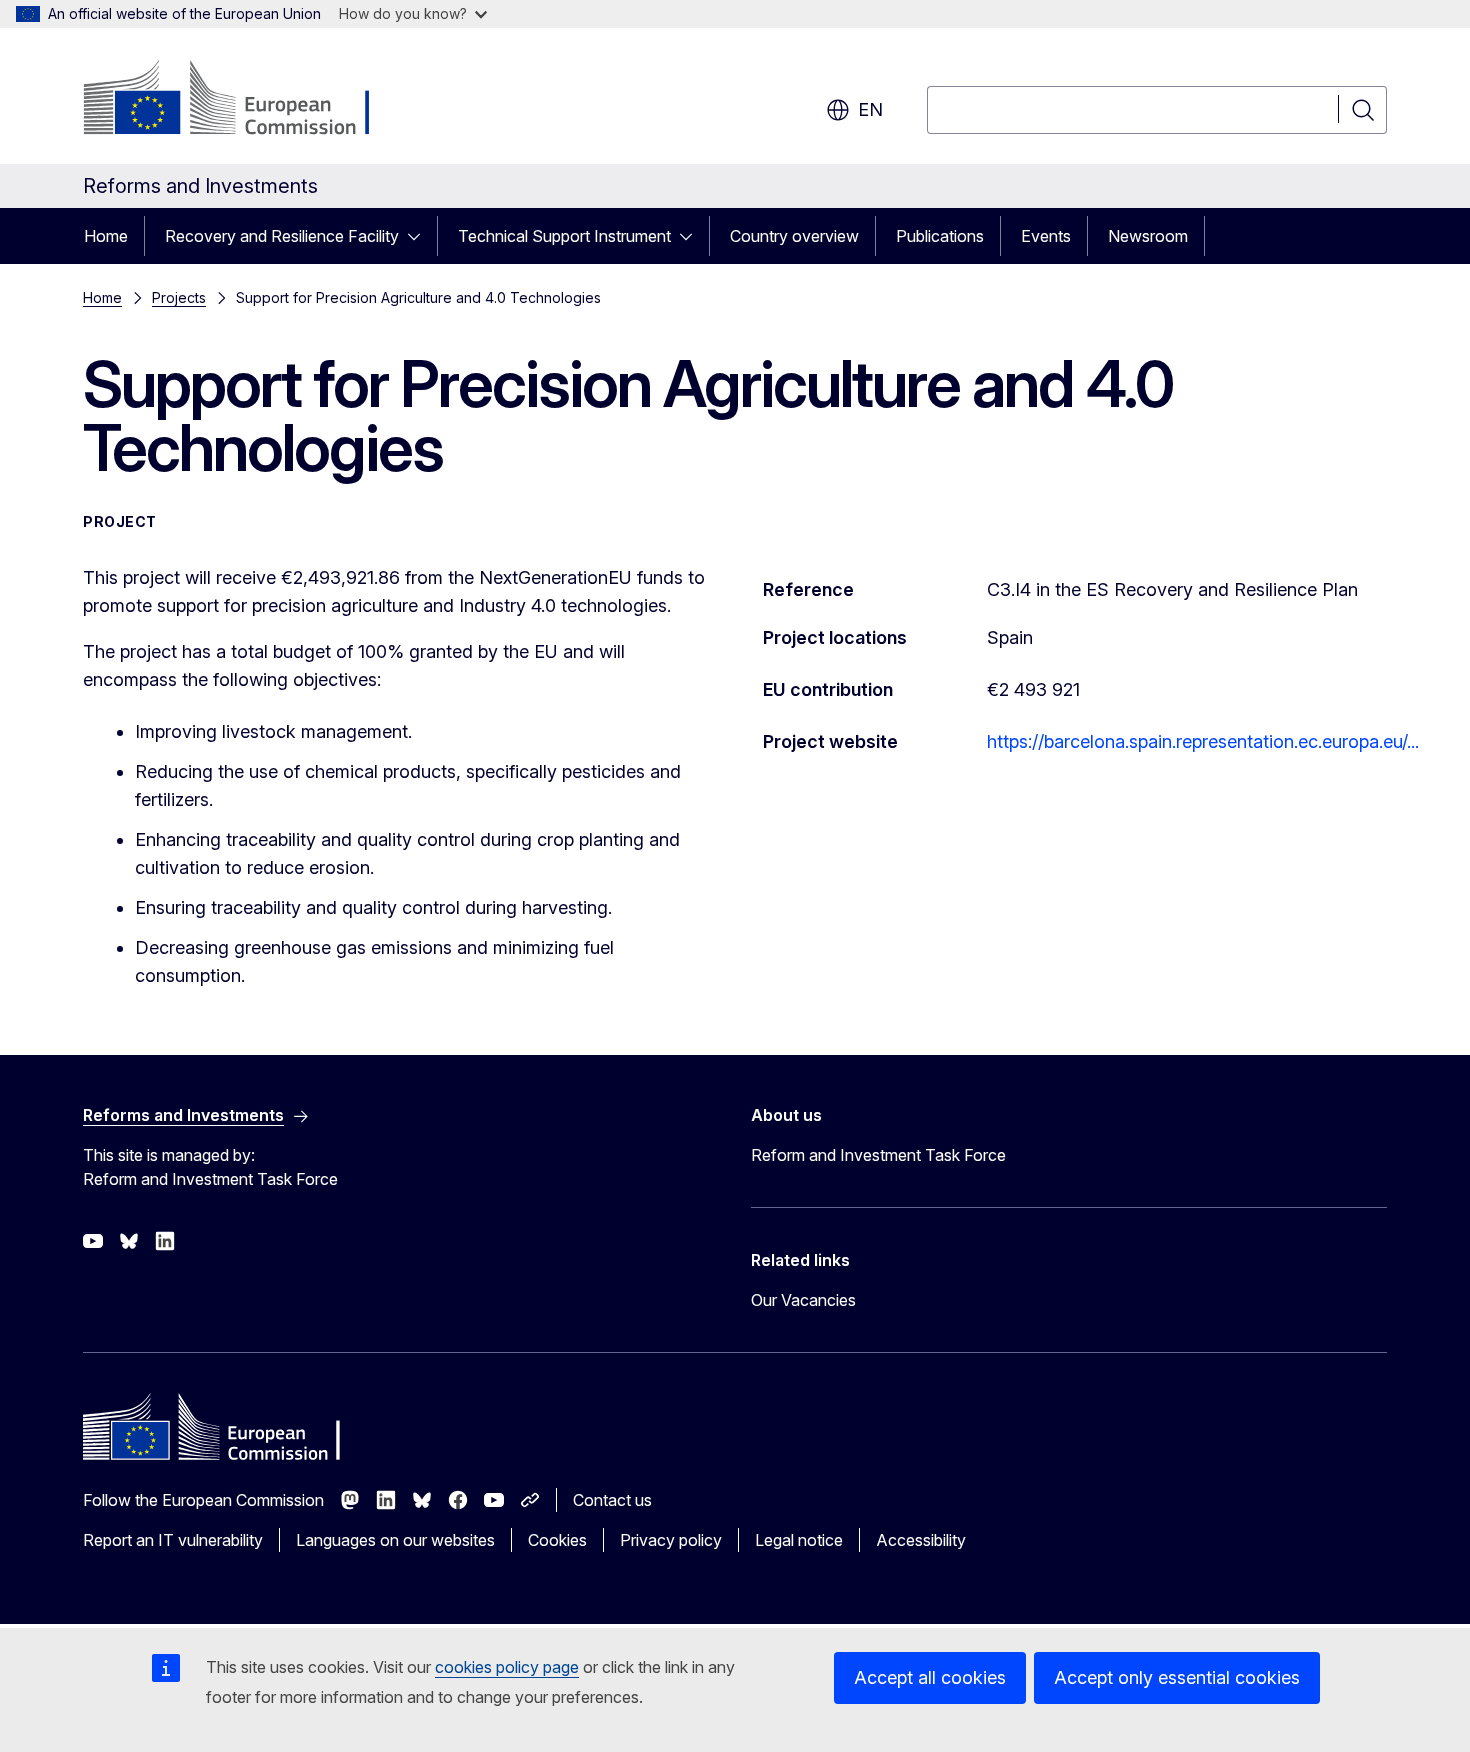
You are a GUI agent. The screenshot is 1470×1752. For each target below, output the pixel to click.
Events (1046, 236)
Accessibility (921, 1540)
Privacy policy (671, 1540)
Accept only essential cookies (1177, 1677)
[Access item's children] (420, 236)
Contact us (612, 1500)
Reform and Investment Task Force (878, 1155)
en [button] (870, 109)
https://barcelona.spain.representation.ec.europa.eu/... (1203, 741)
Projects (179, 297)
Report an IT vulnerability (173, 1540)
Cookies (557, 1540)
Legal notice (799, 1540)
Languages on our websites (395, 1540)
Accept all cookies (930, 1677)
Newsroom (1148, 236)
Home (106, 236)
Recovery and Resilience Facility (282, 236)
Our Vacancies (803, 1300)
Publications (940, 236)
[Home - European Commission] (244, 100)
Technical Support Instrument (564, 236)
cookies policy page (507, 1667)
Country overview (794, 236)
